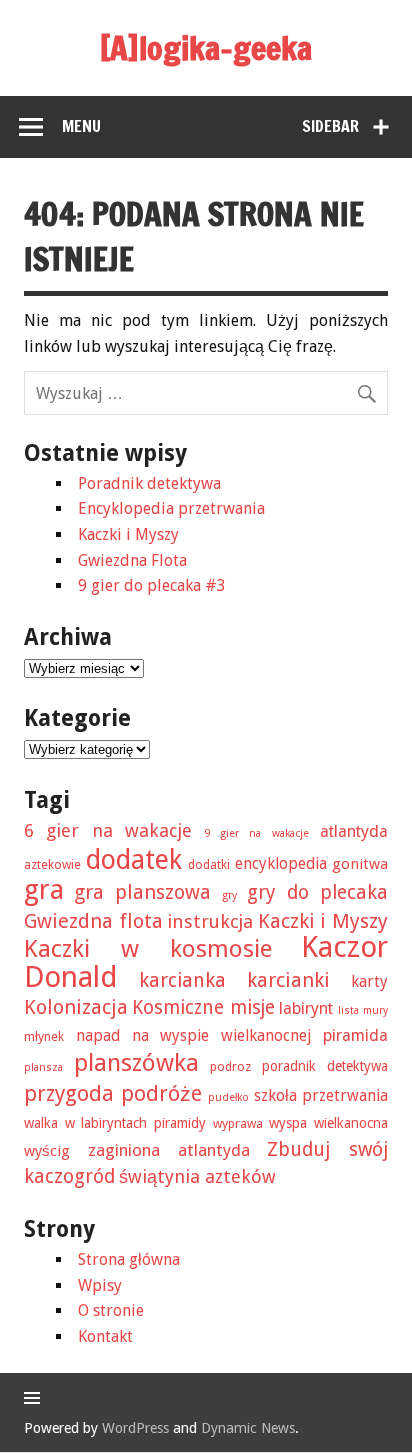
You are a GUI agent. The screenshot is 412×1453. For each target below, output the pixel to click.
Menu (81, 126)
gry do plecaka (317, 892)
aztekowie (52, 864)
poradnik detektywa (325, 1066)
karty (369, 981)
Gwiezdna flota (93, 921)
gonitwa (360, 864)
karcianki (288, 980)
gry (229, 895)
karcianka (182, 980)
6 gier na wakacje (108, 830)
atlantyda (354, 831)
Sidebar (330, 126)
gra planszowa (142, 892)
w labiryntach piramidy (135, 1123)
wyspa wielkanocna (328, 1123)
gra (44, 889)
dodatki (209, 864)
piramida (355, 1035)
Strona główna (129, 1259)
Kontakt (105, 1336)
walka (41, 1123)
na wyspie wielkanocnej (222, 1035)
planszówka (136, 1062)
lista (348, 1010)
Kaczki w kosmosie (148, 948)
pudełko (228, 1097)
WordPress (135, 1428)
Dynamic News (248, 1428)
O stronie (111, 1310)
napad (98, 1035)
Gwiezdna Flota (132, 560)
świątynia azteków (197, 1176)
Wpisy (100, 1285)
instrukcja (210, 921)
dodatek (134, 859)
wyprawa (238, 1123)
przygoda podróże (113, 1093)
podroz (230, 1066)
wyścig (47, 1151)
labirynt (306, 1008)
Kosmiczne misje (203, 1007)
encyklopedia (281, 863)
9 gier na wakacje (256, 833)
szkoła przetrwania (321, 1095)
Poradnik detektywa (149, 483)
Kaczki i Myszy (128, 534)
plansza (43, 1067)
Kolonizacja (76, 1007)
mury (375, 1010)
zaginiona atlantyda (169, 1150)
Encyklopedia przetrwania (171, 508)
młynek (44, 1036)
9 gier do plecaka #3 (152, 585)
